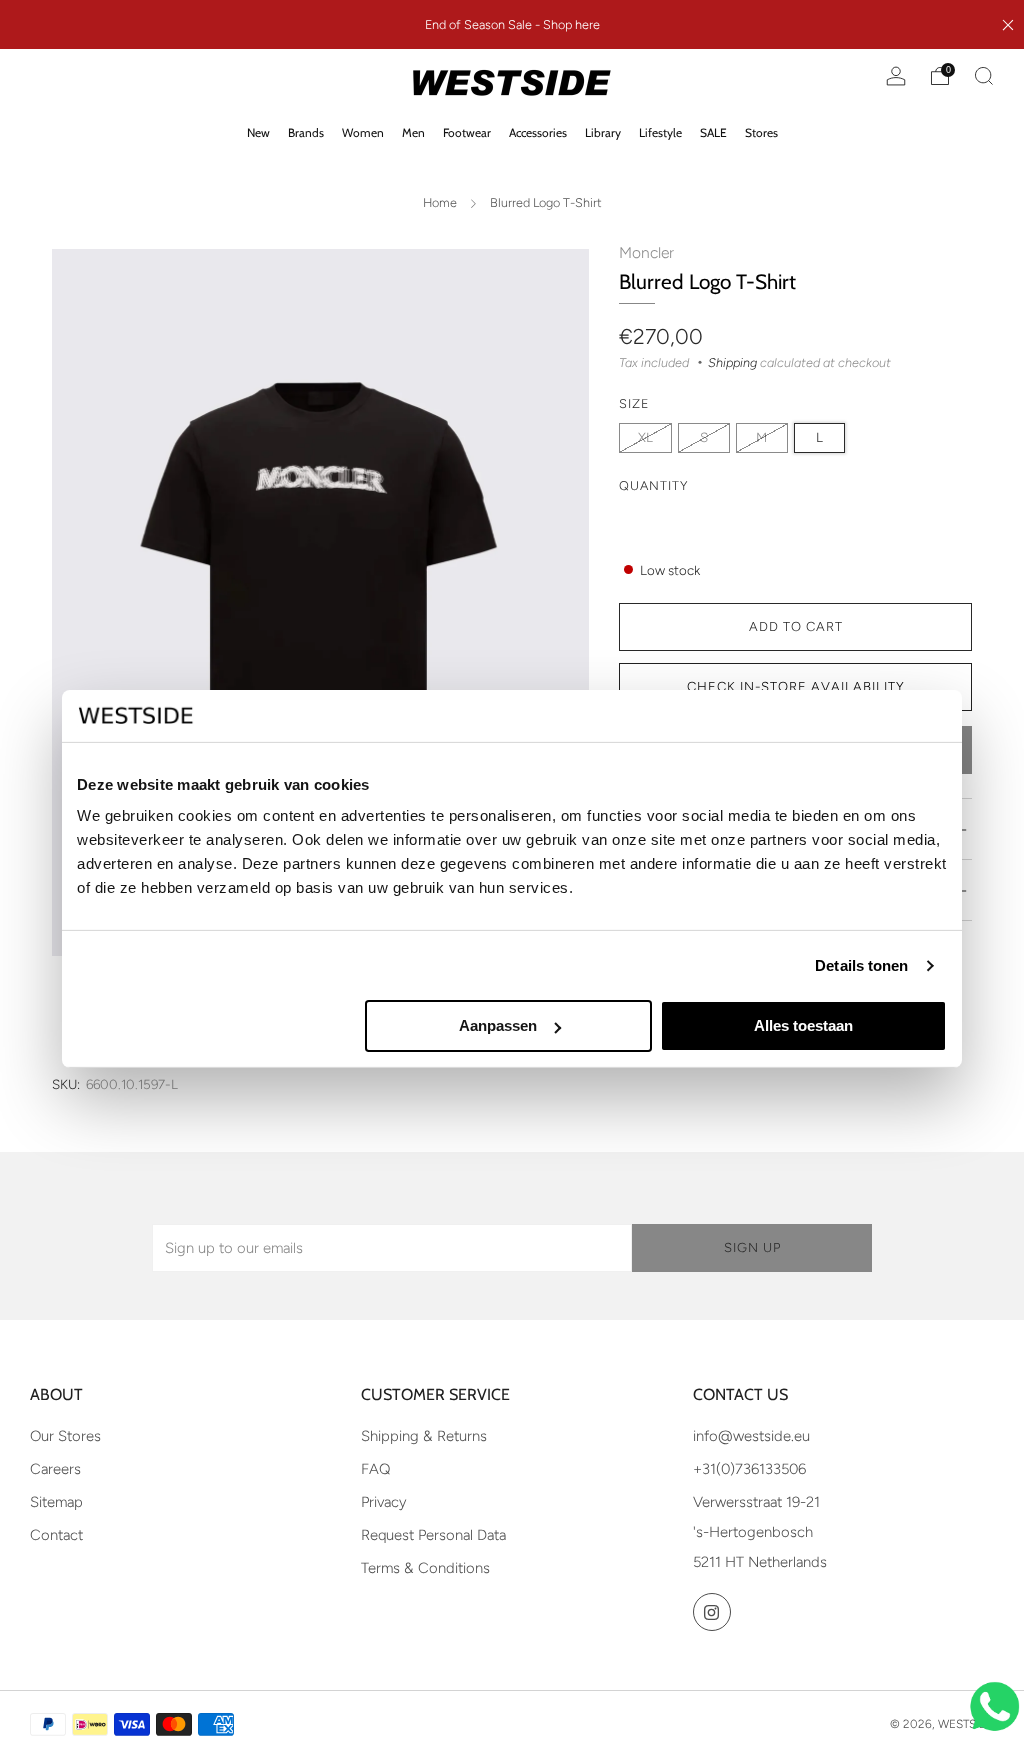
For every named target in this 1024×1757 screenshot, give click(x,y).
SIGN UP (752, 1247)
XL (645, 437)
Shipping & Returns (424, 1436)
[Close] (1008, 25)
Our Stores (65, 1436)
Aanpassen (498, 1025)
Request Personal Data (433, 1535)
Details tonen (861, 965)
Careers (55, 1469)
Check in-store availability (796, 686)
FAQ (375, 1469)
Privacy (384, 1502)
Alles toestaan (803, 1025)
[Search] (984, 76)
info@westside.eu (751, 1436)
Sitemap (56, 1502)
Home (440, 202)
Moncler (646, 252)
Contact (56, 1535)
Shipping (732, 362)
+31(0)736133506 (749, 1469)
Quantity (653, 485)
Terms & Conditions (425, 1568)
